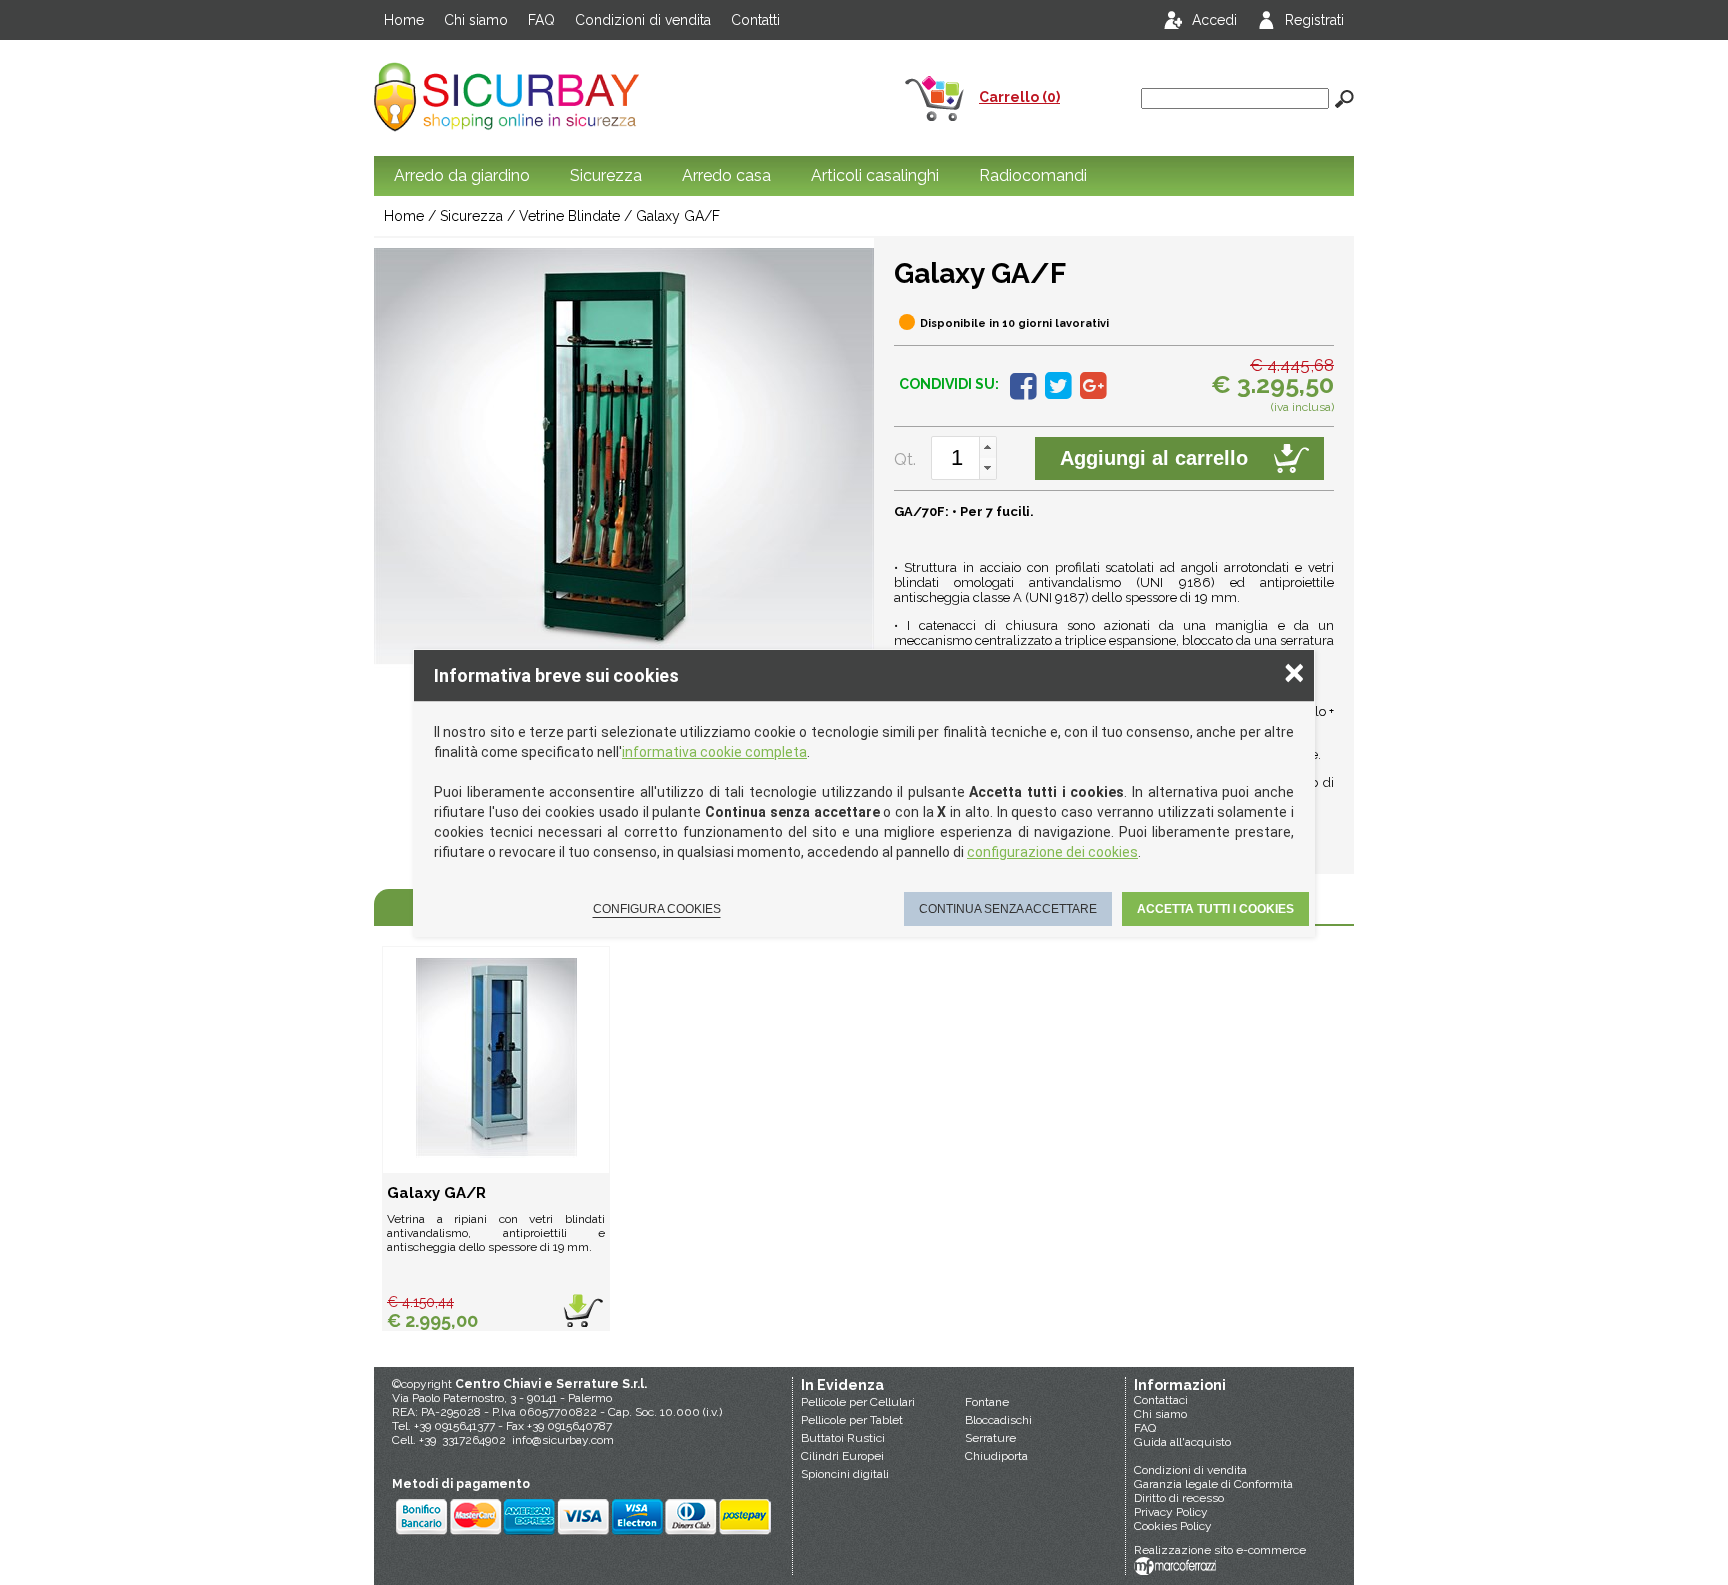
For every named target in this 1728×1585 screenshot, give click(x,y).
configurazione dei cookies (1052, 852)
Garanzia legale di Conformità (1213, 1484)
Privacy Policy (1171, 1512)
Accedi (1214, 20)
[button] (987, 447)
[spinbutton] (957, 457)
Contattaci (1161, 1400)
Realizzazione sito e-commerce (1220, 1550)
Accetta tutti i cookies (1215, 909)
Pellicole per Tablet (852, 1420)
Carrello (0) (1019, 97)
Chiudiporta (996, 1456)
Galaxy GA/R (436, 1193)
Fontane (987, 1402)
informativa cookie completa (714, 752)
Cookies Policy (1173, 1526)
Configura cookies (657, 909)
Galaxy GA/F (678, 216)
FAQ (541, 20)
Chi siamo (476, 20)
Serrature (990, 1438)
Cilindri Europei (842, 1456)
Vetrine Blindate (569, 216)
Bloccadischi (998, 1420)
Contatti (755, 20)
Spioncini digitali (845, 1474)
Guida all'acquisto (1182, 1442)
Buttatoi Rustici (843, 1438)
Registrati (1314, 20)
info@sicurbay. (551, 1440)
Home (404, 20)
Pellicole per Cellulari (858, 1402)
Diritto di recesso (1179, 1498)
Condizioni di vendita (643, 20)
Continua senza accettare (1008, 909)
